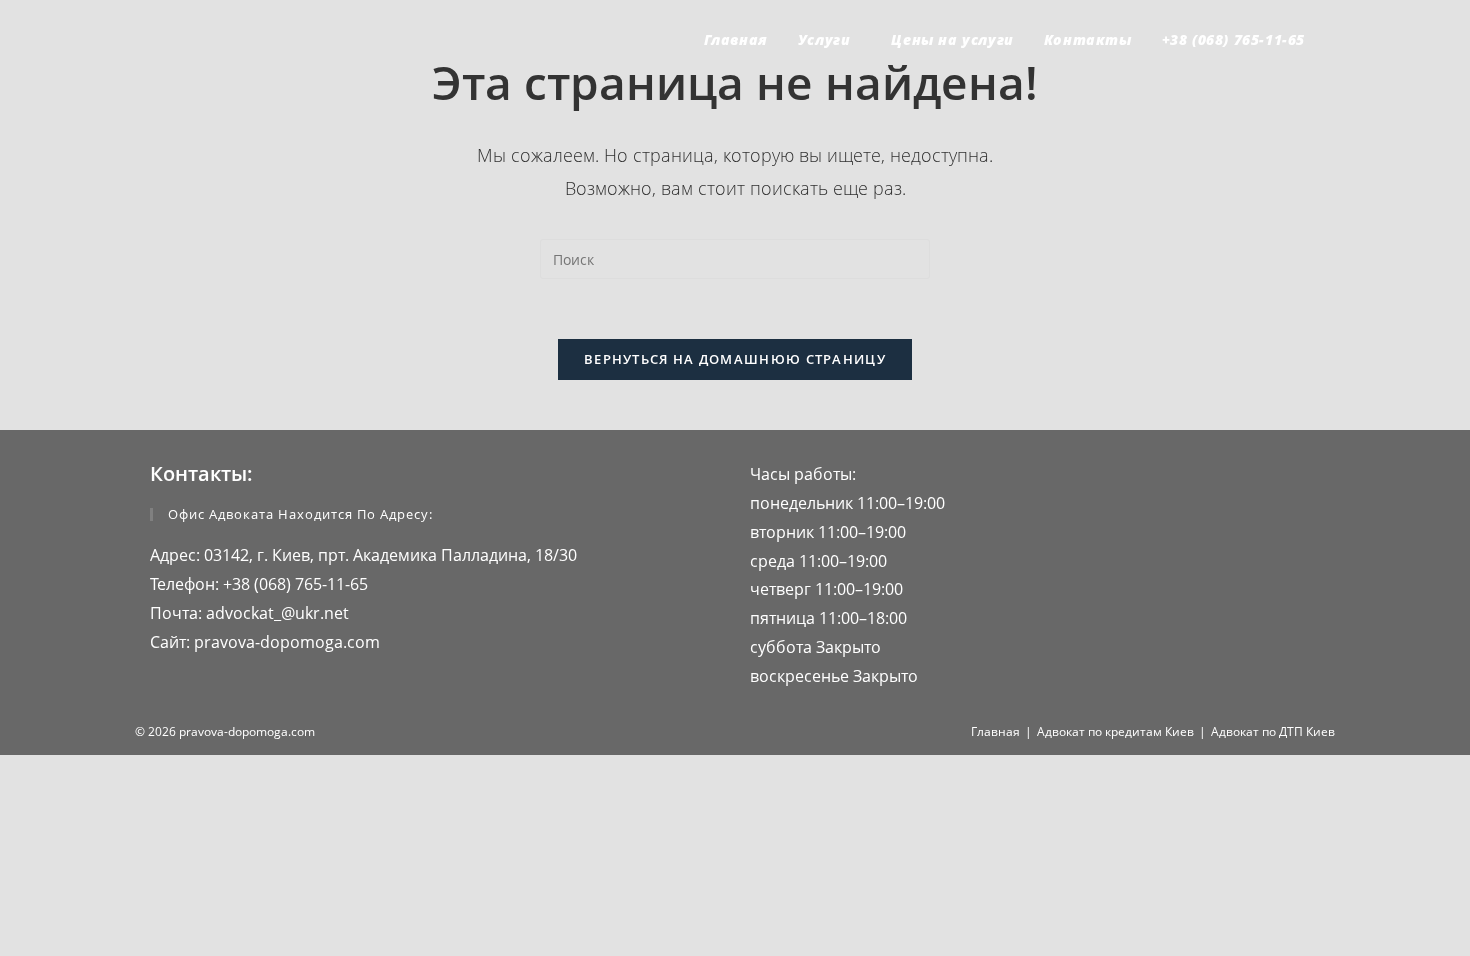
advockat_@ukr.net (275, 613)
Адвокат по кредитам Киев (1115, 731)
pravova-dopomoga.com (285, 642)
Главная (995, 731)
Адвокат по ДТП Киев (1273, 731)
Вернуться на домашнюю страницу (735, 359)
